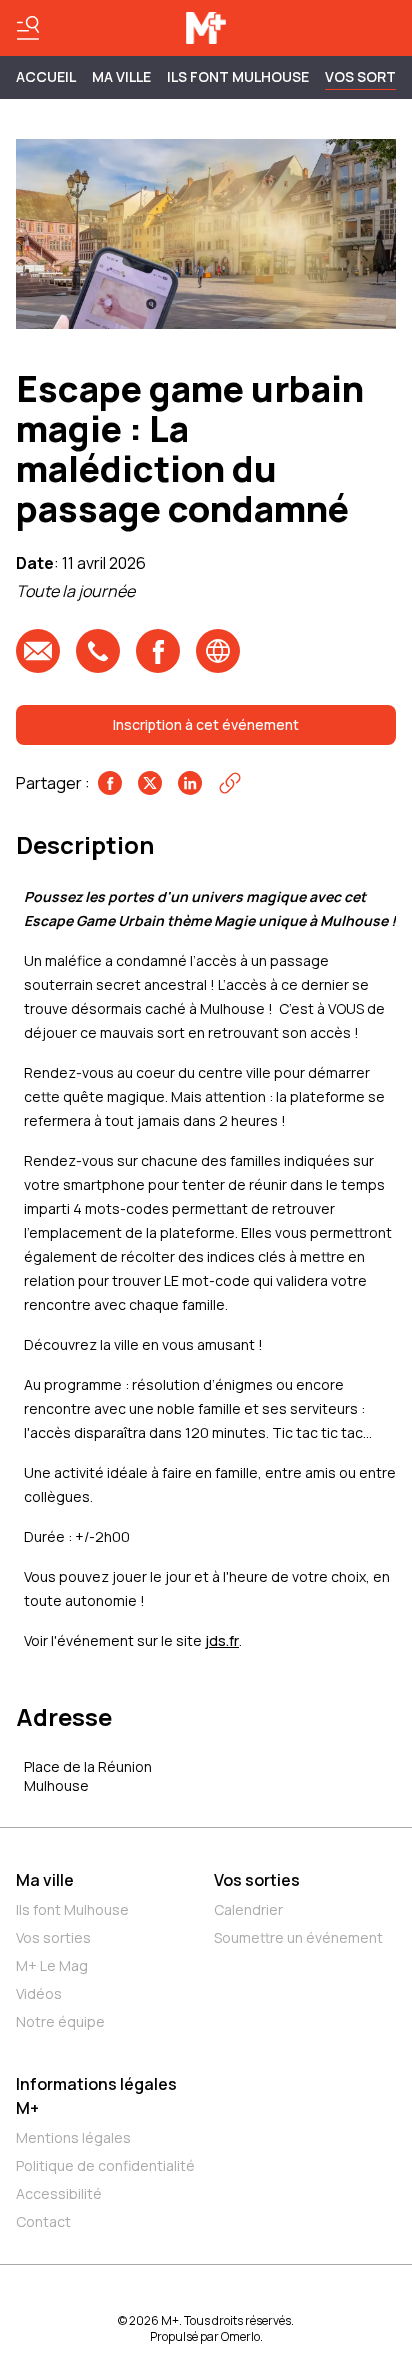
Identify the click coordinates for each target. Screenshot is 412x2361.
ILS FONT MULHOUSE (238, 76)
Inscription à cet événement (206, 724)
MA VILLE (121, 76)
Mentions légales (73, 2137)
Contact (43, 2221)
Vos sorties (53, 1937)
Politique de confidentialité (105, 2165)
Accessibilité (59, 2193)
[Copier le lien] (230, 783)
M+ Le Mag (52, 1965)
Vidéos (39, 1993)
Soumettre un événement (298, 1937)
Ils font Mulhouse (72, 1909)
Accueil (46, 76)
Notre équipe (60, 2021)
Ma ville (45, 1880)
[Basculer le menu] (28, 28)
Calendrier (248, 1909)
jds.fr (222, 1640)
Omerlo (240, 2336)
